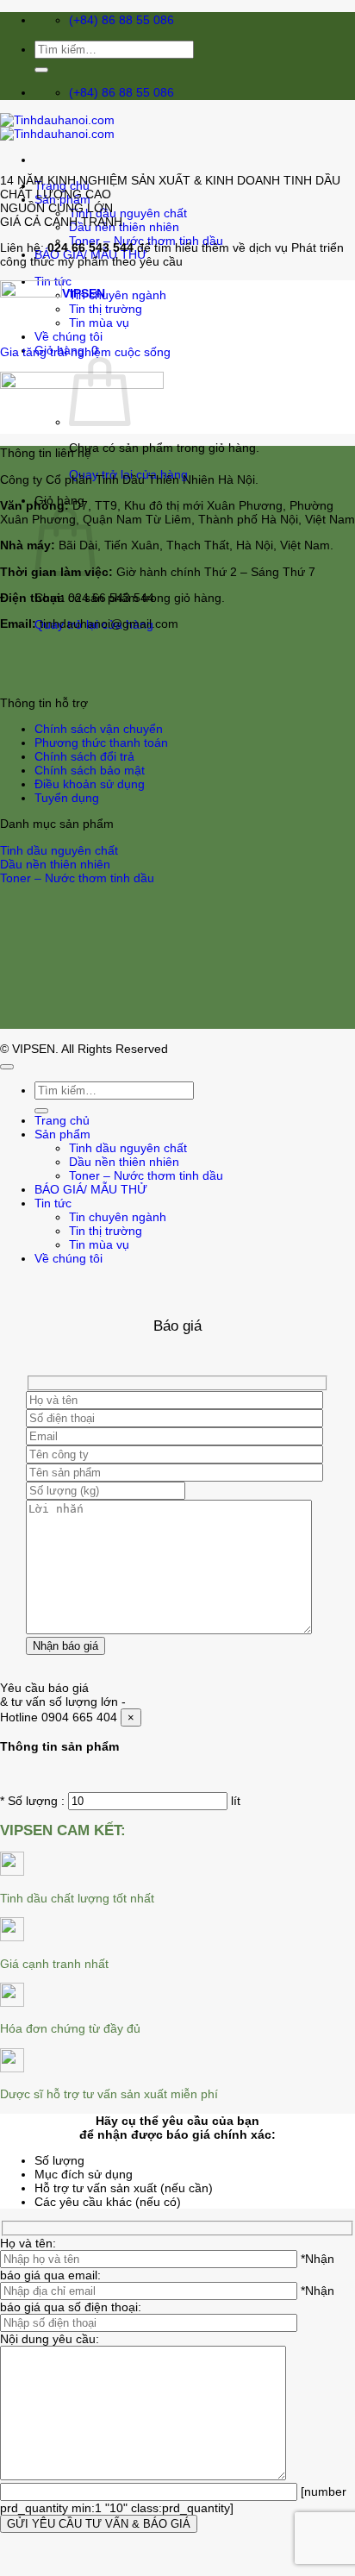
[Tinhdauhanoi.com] (57, 127)
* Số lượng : (32, 1801)
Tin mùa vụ (99, 1244)
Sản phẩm (62, 1134)
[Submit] (41, 70)
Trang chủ (62, 1120)
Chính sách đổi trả (84, 756)
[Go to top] (7, 1067)
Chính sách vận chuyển (99, 729)
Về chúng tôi (69, 1258)
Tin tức (53, 1203)
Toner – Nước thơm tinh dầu (77, 878)
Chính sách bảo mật (90, 770)
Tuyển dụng (67, 798)
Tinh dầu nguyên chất (128, 213)
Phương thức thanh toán (101, 743)
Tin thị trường (106, 309)
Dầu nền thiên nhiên (124, 227)
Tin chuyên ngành (118, 295)
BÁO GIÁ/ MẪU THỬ (91, 1189)
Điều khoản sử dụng (90, 784)
